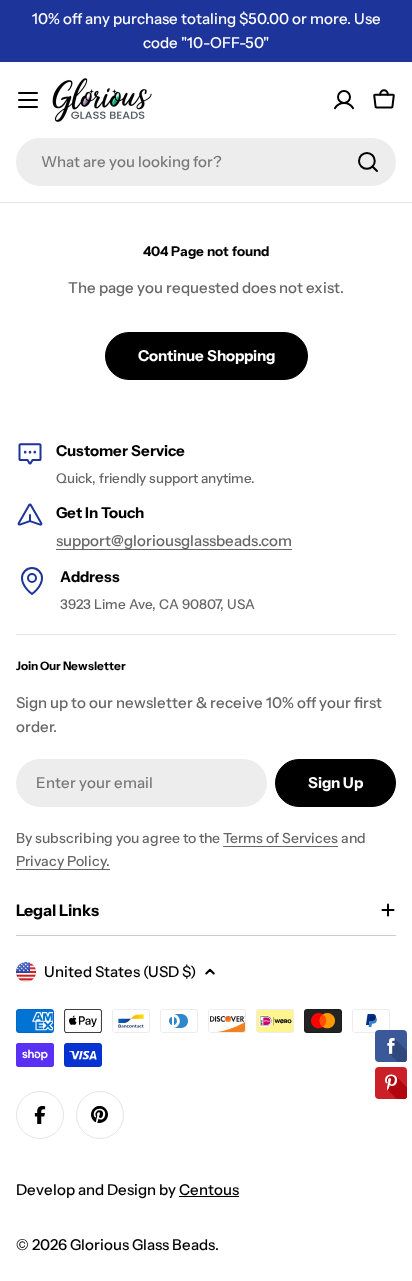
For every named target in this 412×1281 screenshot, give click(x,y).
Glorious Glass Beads (142, 1244)
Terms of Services (280, 838)
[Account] (344, 100)
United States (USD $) (120, 971)
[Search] (368, 162)
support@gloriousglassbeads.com (174, 540)
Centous (209, 1189)
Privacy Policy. (63, 861)
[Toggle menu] (28, 100)
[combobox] (206, 162)
